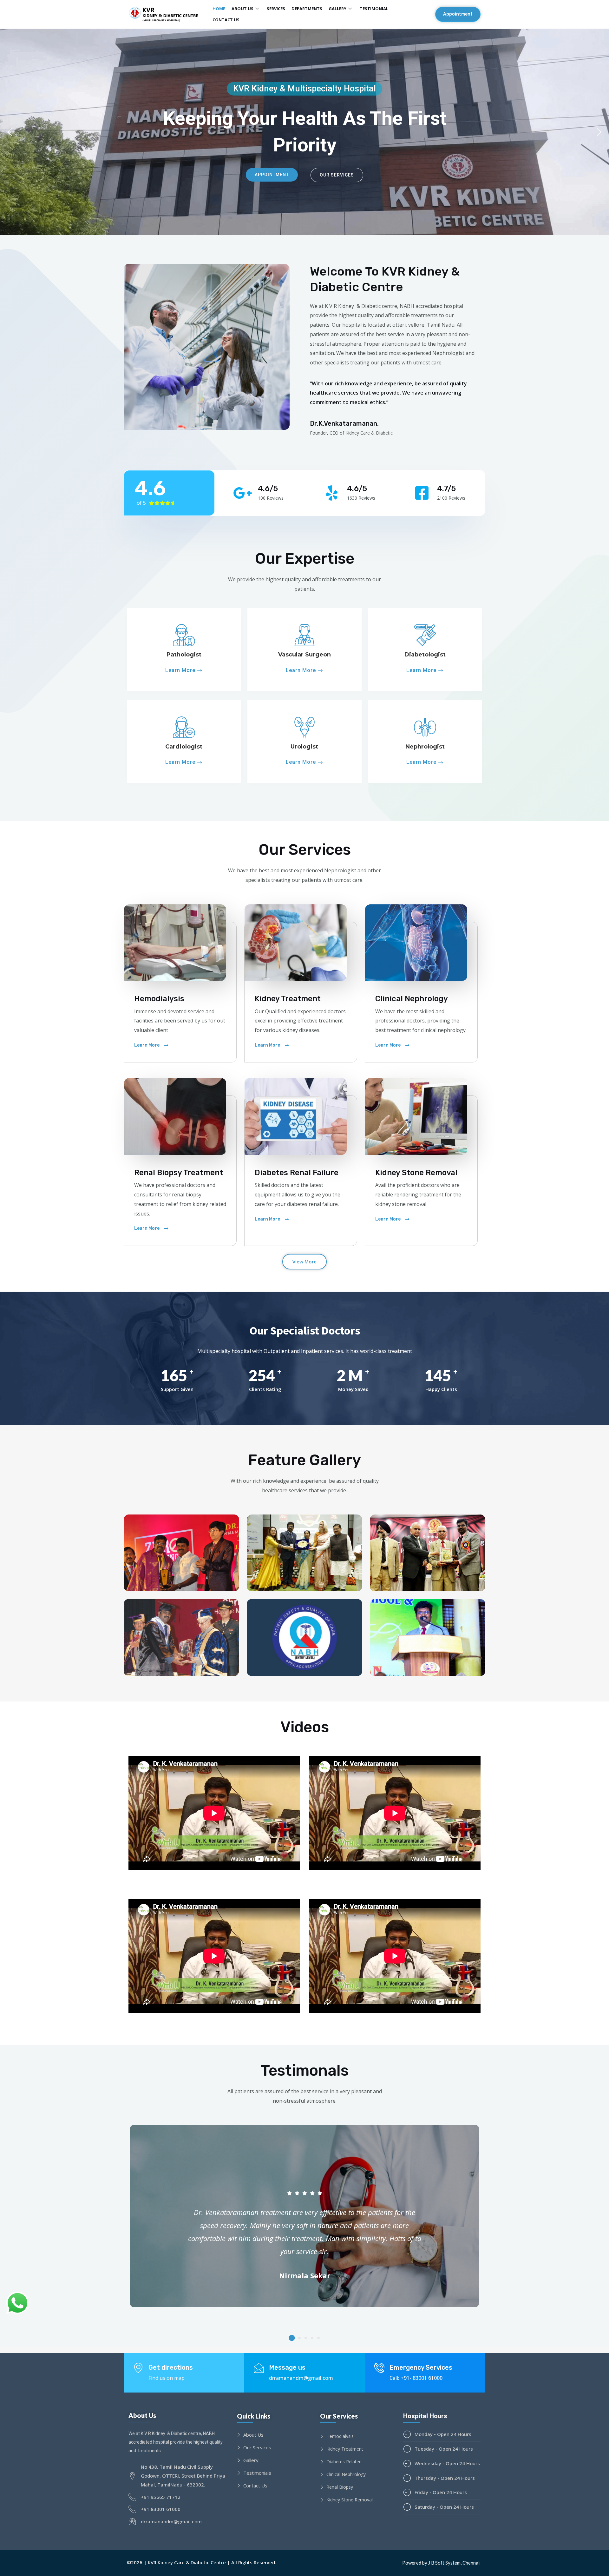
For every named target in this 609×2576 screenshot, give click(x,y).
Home (219, 9)
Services (276, 9)
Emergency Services (421, 2367)
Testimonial (374, 9)
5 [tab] (318, 2338)
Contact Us (226, 20)
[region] (304, 132)
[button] (458, 14)
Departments (307, 9)
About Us (242, 9)
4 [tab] (312, 2338)
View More (304, 1261)
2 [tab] (299, 2338)
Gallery (337, 9)
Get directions (171, 2367)
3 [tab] (306, 2338)
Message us (287, 2367)
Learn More (181, 671)
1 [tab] (292, 2338)
